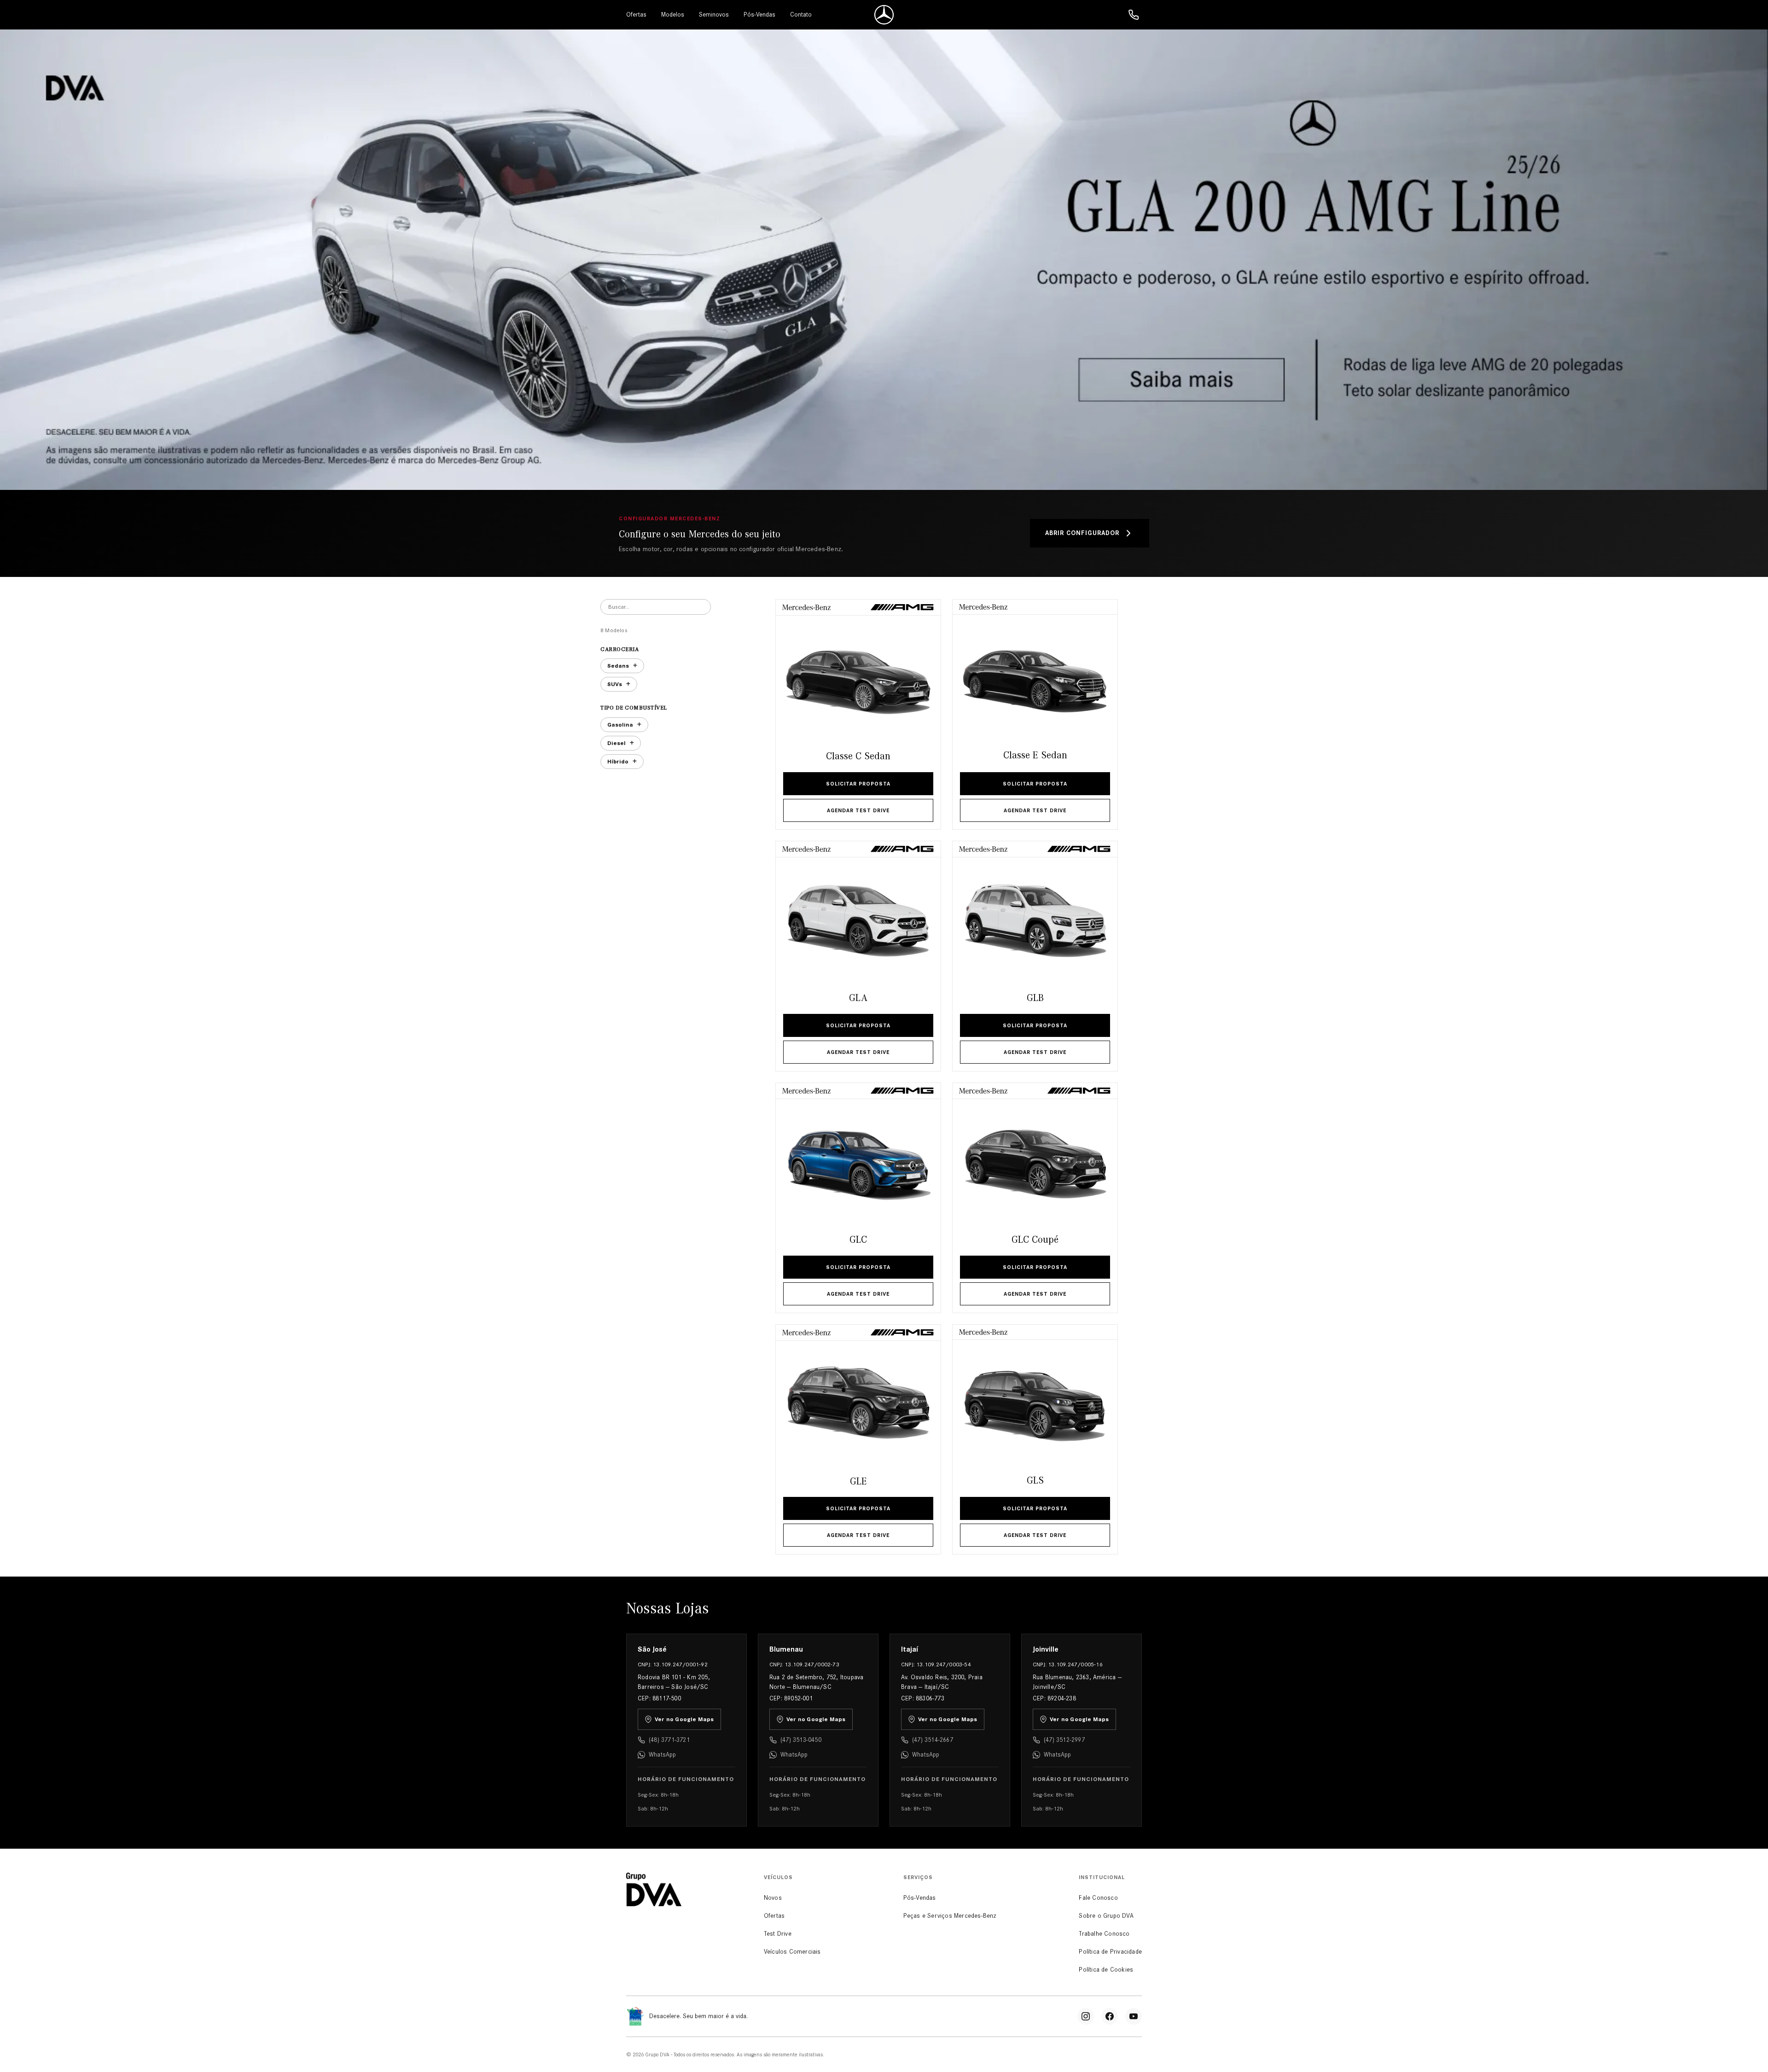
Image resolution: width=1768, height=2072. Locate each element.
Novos (773, 1898)
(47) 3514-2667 (933, 1740)
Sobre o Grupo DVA (1106, 1916)
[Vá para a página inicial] (884, 15)
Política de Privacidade (1110, 1952)
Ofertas (636, 15)
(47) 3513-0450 (801, 1740)
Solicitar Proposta (858, 784)
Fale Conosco (1098, 1898)
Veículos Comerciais (792, 1952)
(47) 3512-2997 (1064, 1740)
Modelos (673, 15)
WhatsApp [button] (663, 1755)
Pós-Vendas (759, 15)
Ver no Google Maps (684, 1719)
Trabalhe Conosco (1104, 1934)
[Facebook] (1110, 2016)
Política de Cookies (1106, 1970)
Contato (801, 15)
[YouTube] (1134, 2016)
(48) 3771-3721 (669, 1740)
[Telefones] (1134, 15)
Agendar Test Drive (858, 810)
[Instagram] (1086, 2016)
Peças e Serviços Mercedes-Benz (950, 1916)
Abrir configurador (1082, 533)
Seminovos (714, 15)
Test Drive (778, 1934)
